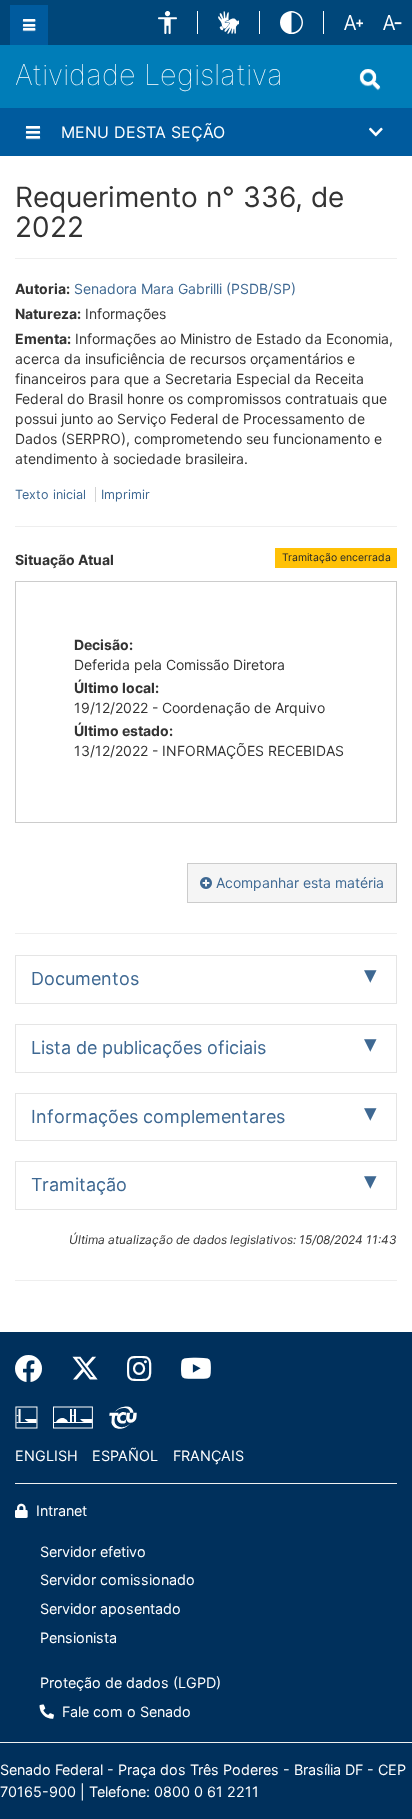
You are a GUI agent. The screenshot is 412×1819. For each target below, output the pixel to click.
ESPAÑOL (125, 1455)
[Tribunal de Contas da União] (119, 1418)
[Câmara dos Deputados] (30, 1418)
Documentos (85, 978)
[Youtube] (189, 1369)
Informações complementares (158, 1116)
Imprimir (125, 494)
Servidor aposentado (110, 1608)
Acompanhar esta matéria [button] (298, 882)
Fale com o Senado (124, 1711)
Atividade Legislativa (149, 74)
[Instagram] (139, 1369)
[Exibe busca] (370, 79)
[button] (167, 22)
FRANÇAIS (208, 1455)
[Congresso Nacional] (73, 1418)
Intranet (59, 1510)
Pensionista (78, 1637)
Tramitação (79, 1184)
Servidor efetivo (93, 1551)
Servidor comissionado (117, 1579)
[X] (85, 1369)
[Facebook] (36, 1369)
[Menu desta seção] (33, 132)
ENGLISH (46, 1455)
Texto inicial (52, 494)
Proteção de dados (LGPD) (130, 1682)
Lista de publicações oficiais (148, 1047)
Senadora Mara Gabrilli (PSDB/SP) (185, 288)
